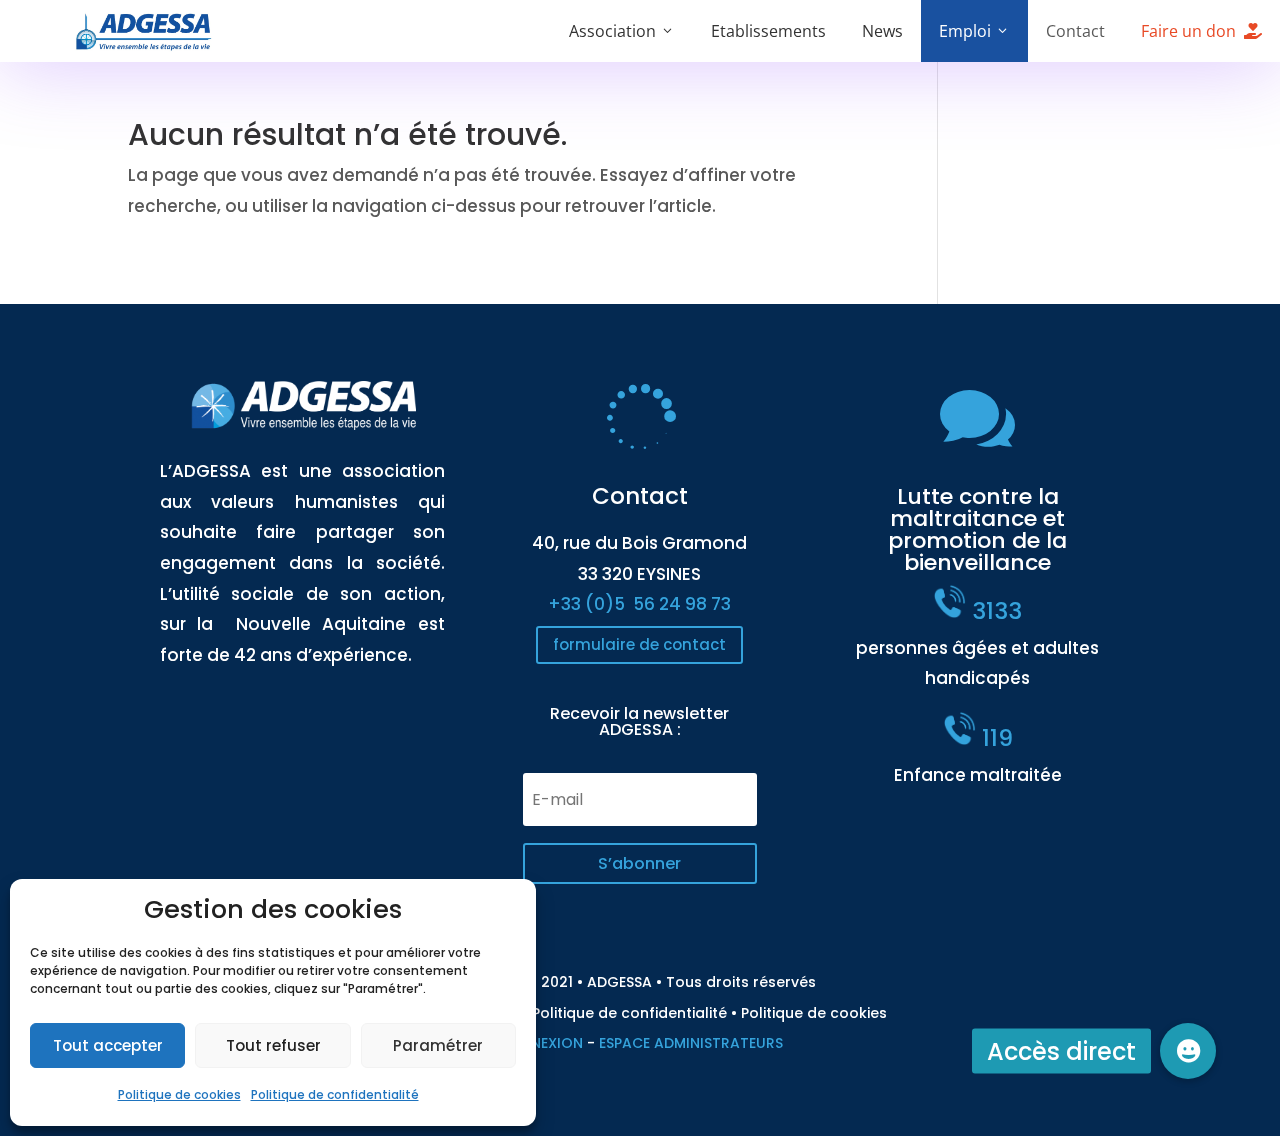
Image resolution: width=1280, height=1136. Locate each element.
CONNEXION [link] (540, 1043)
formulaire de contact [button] (639, 644)
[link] (144, 46)
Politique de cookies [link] (179, 1094)
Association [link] (612, 31)
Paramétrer (438, 1045)
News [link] (882, 31)
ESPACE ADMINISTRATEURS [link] (691, 1043)
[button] (640, 863)
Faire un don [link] (1188, 31)
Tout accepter (108, 1045)
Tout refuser (273, 1045)
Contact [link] (1075, 31)
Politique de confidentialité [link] (335, 1094)
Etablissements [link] (768, 31)
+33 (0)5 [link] (639, 604)
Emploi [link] (965, 31)
